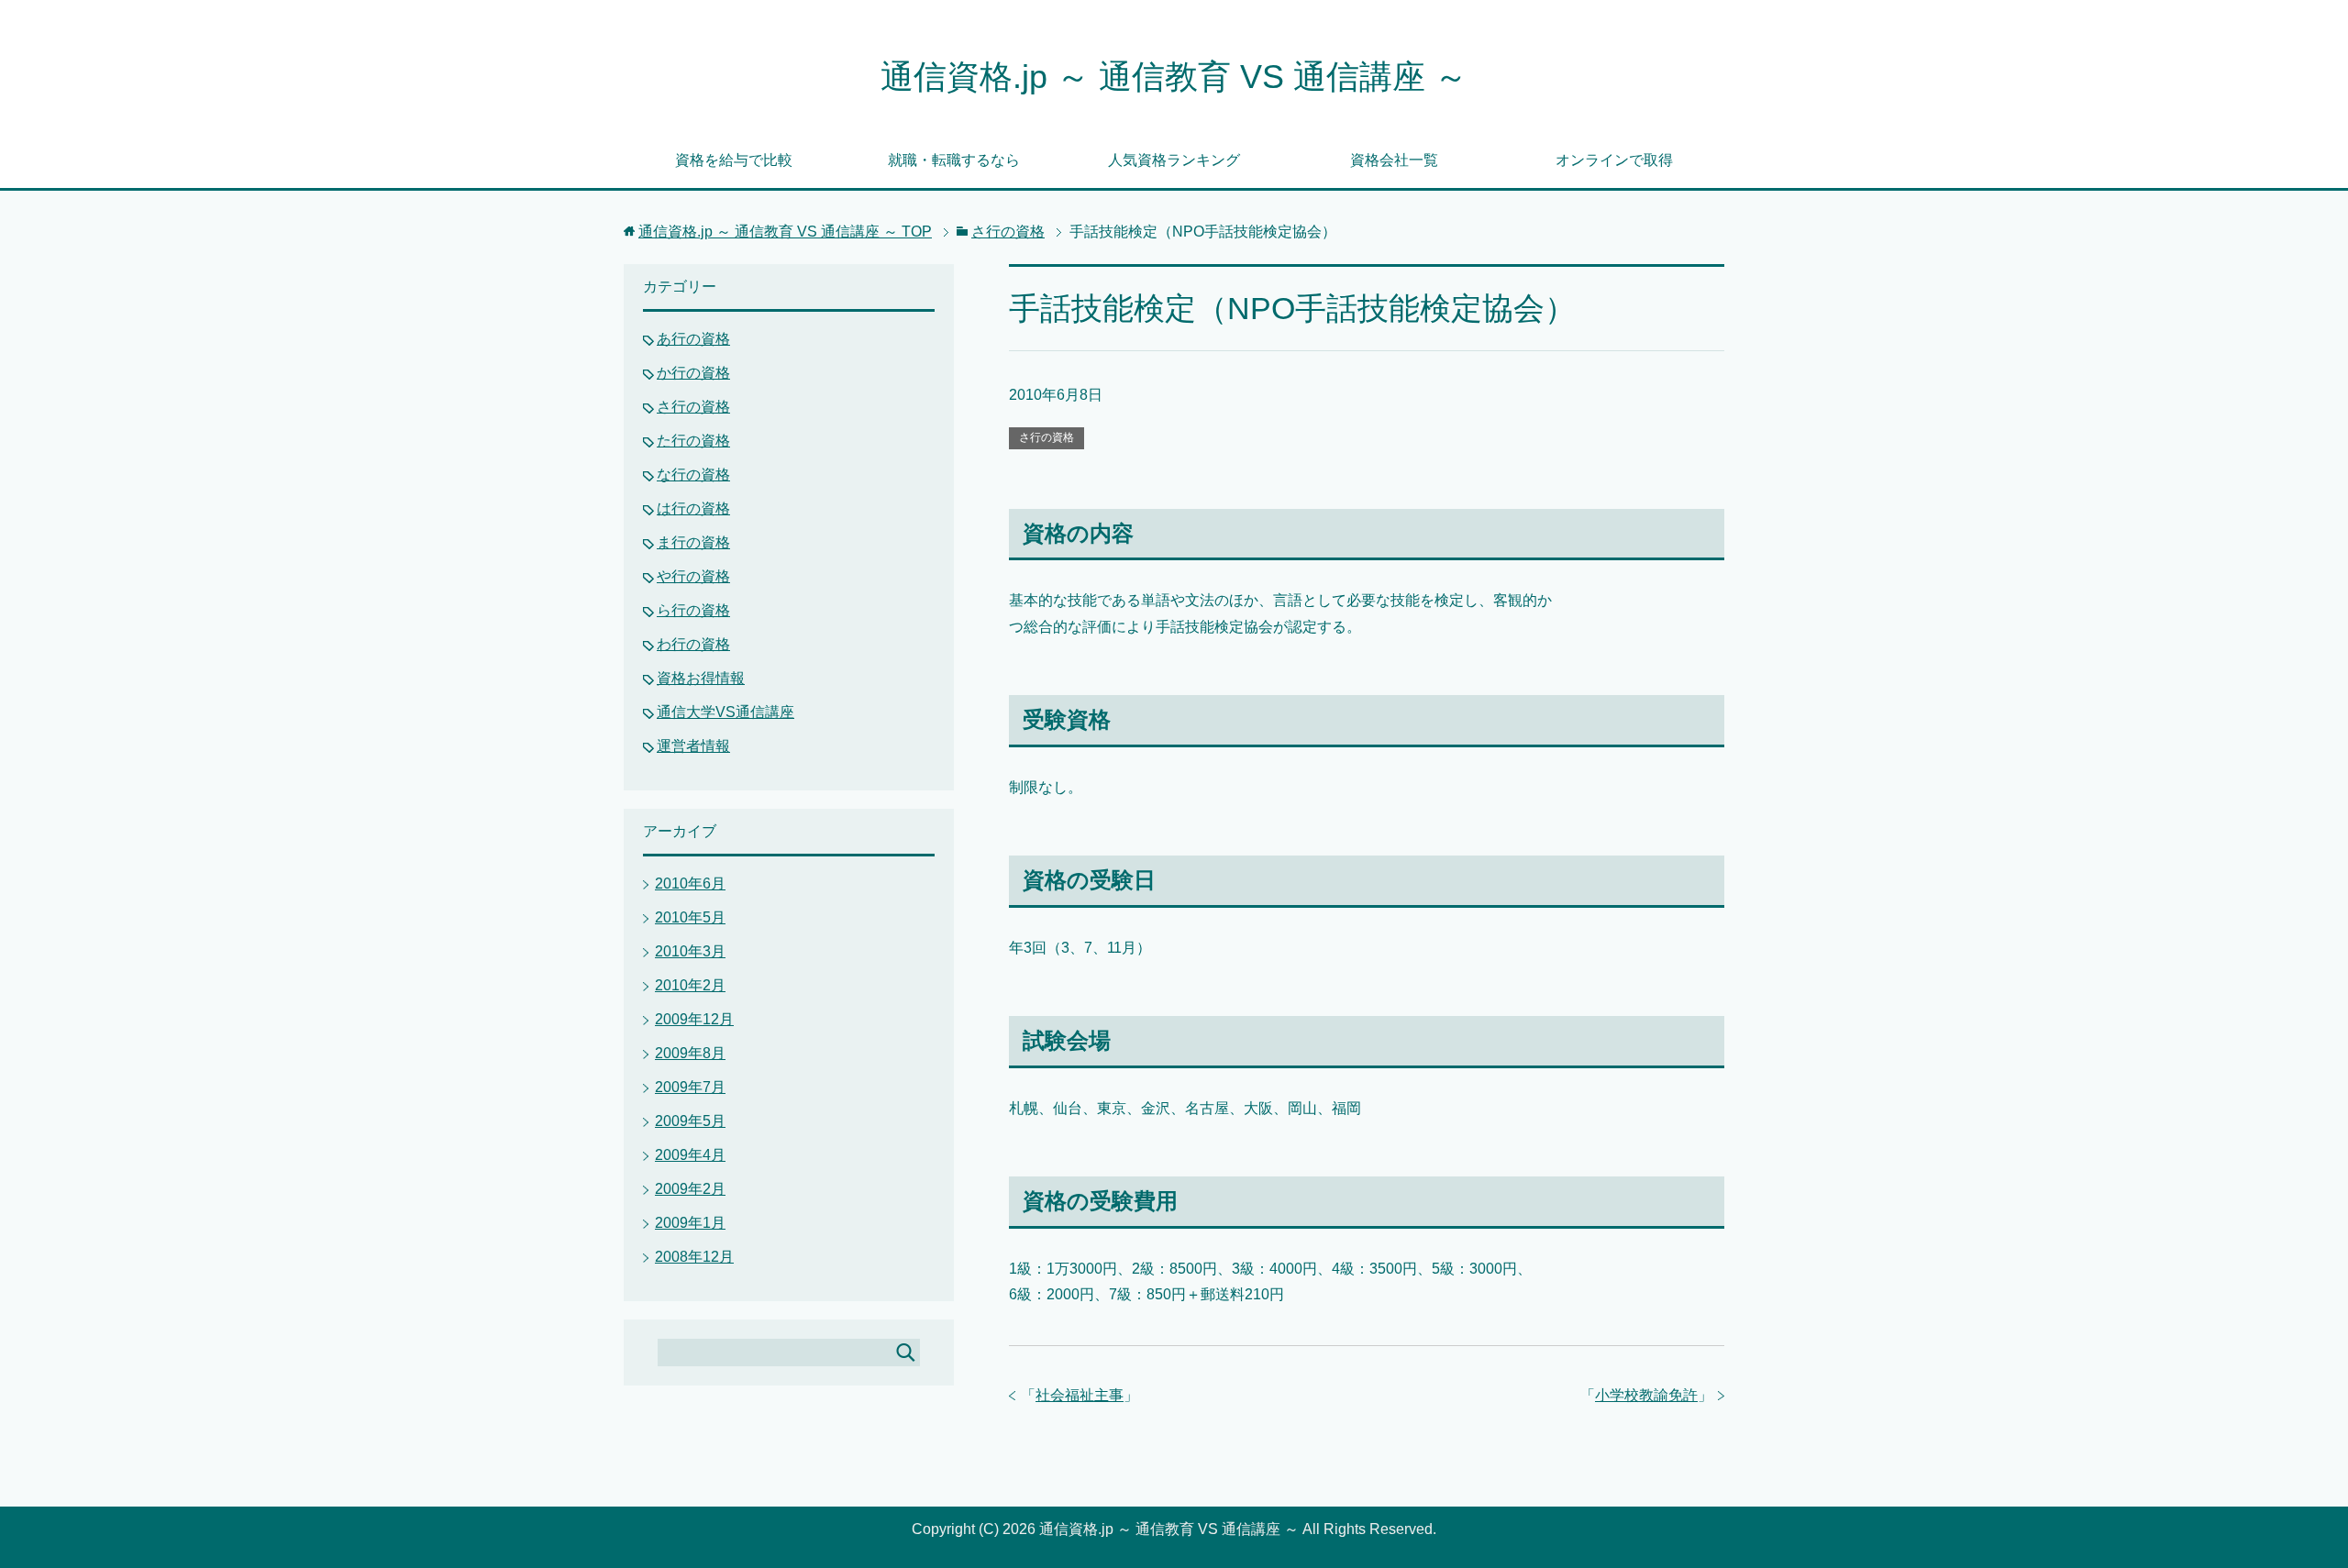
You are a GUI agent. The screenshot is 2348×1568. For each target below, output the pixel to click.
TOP (785, 232)
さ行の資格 (1047, 437)
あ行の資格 (693, 339)
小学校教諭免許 (1646, 1395)
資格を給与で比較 (734, 160)
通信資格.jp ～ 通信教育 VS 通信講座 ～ (1174, 77)
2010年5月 (690, 917)
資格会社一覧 (1394, 160)
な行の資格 (693, 475)
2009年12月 (694, 1019)
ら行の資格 (693, 610)
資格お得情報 (701, 678)
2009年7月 (690, 1087)
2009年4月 (690, 1155)
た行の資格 (693, 441)
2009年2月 (690, 1189)
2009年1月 (690, 1223)
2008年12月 (694, 1257)
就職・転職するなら (954, 160)
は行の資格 (693, 508)
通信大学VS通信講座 (725, 712)
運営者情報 (693, 746)
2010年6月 (690, 883)
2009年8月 (690, 1053)
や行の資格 (693, 576)
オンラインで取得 (1614, 160)
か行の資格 (693, 373)
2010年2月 (690, 985)
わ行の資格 (693, 644)
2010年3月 (690, 951)
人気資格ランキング (1174, 160)
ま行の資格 (693, 542)
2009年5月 (690, 1121)
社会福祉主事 (1080, 1395)
